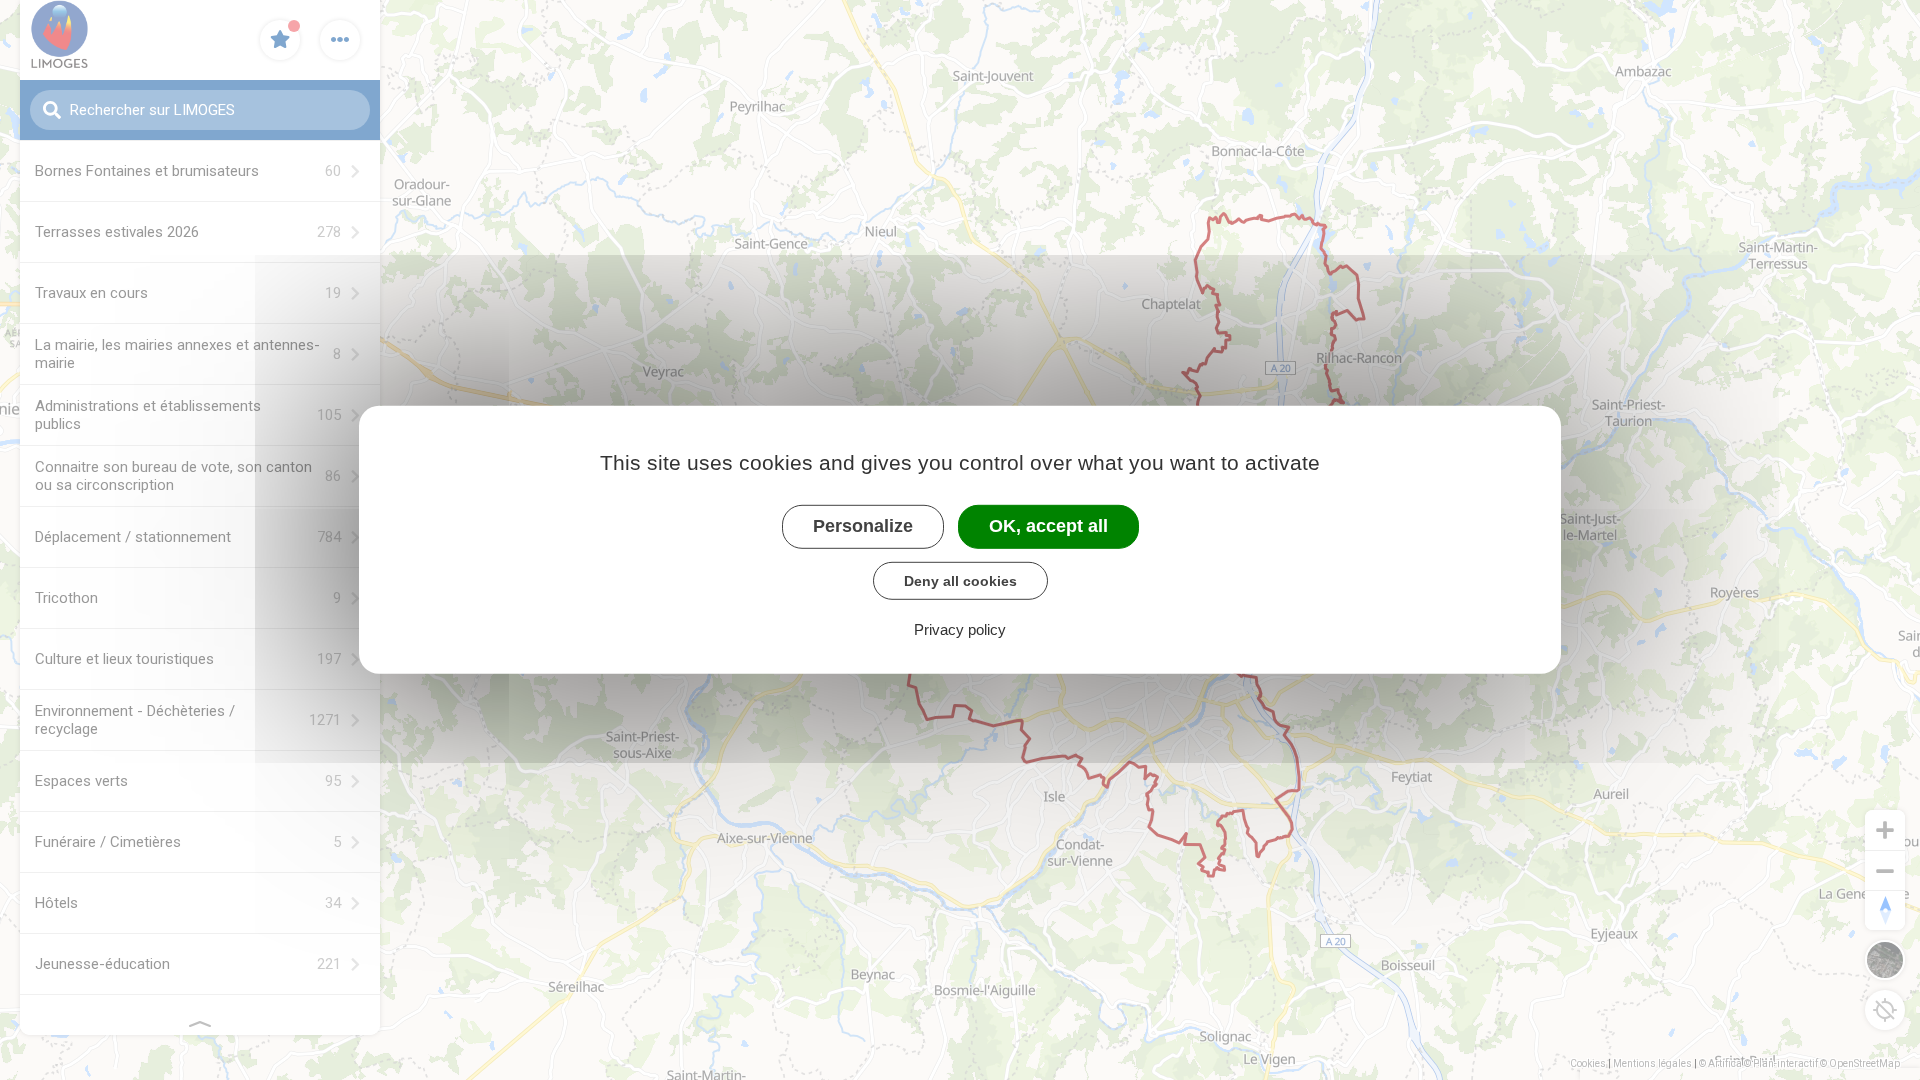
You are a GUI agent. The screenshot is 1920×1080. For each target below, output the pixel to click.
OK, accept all (1048, 526)
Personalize (863, 526)
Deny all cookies (960, 580)
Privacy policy (960, 629)
